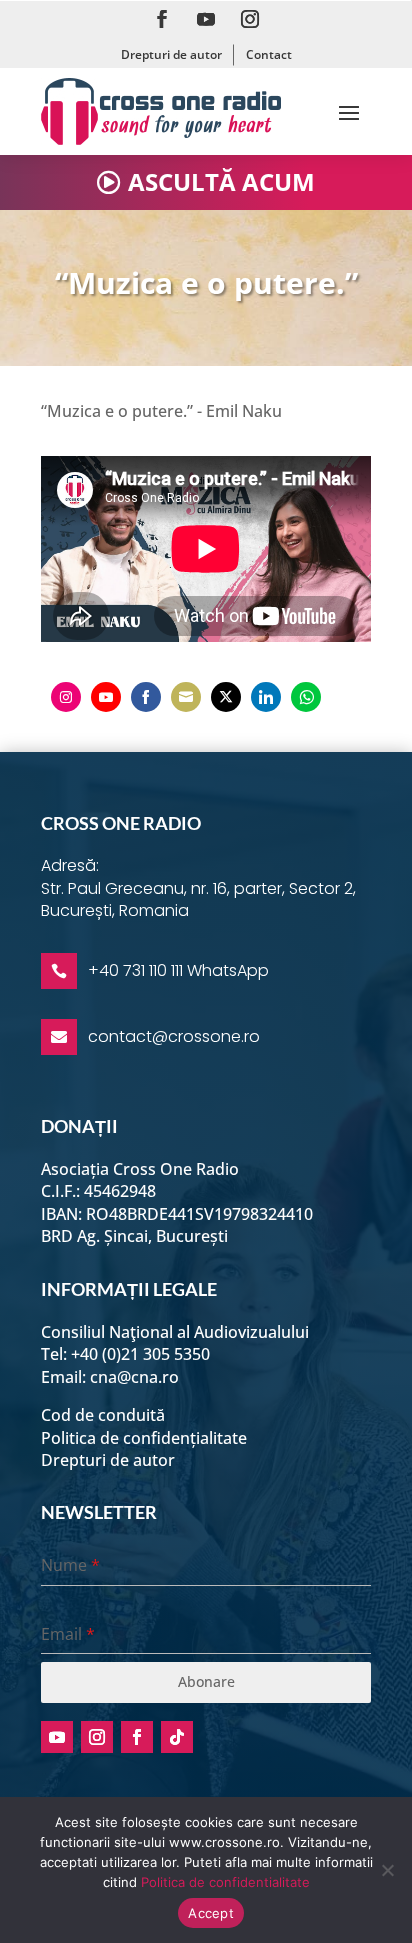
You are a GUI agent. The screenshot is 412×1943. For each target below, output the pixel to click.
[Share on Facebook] (146, 697)
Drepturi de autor (171, 54)
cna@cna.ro (134, 1377)
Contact (269, 54)
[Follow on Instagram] (250, 19)
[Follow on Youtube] (206, 19)
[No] (387, 1870)
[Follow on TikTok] (177, 1737)
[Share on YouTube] (106, 697)
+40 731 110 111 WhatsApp (178, 970)
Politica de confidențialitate (144, 1438)
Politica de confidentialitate (225, 1882)
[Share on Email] (186, 697)
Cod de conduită (103, 1415)
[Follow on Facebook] (162, 19)
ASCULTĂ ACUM (221, 181)
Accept (211, 1913)
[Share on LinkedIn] (266, 697)
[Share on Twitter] (226, 697)
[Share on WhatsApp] (306, 697)
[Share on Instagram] (66, 697)
